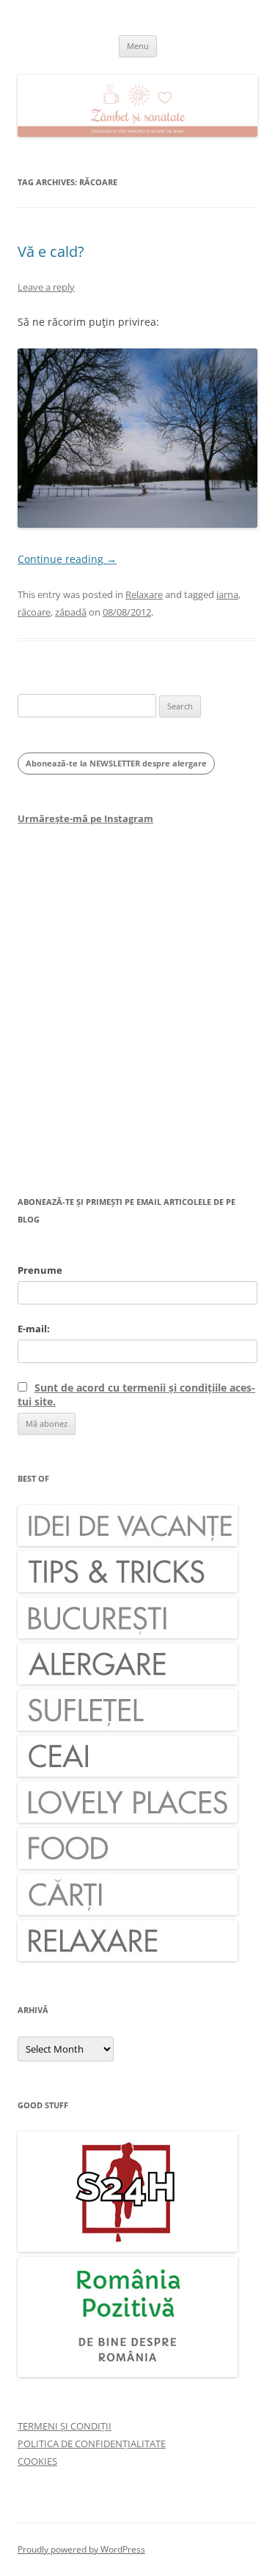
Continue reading (67, 559)
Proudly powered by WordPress (81, 2549)
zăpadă (71, 612)
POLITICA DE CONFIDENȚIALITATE (92, 2444)
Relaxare (144, 594)
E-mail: (34, 1329)
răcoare (34, 612)
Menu (138, 46)
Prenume (40, 1270)
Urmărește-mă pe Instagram (85, 818)
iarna (227, 594)
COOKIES (37, 2461)
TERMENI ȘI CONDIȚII (65, 2426)
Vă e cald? (51, 251)
